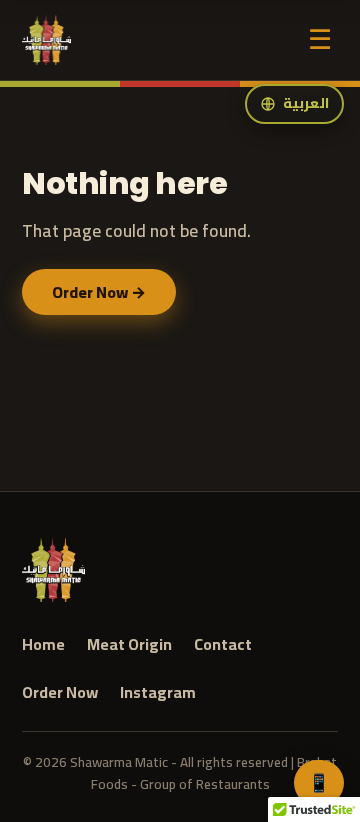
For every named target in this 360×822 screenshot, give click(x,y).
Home (43, 645)
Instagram (158, 693)
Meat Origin (129, 645)
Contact (223, 645)
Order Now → (99, 292)
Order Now (60, 693)
